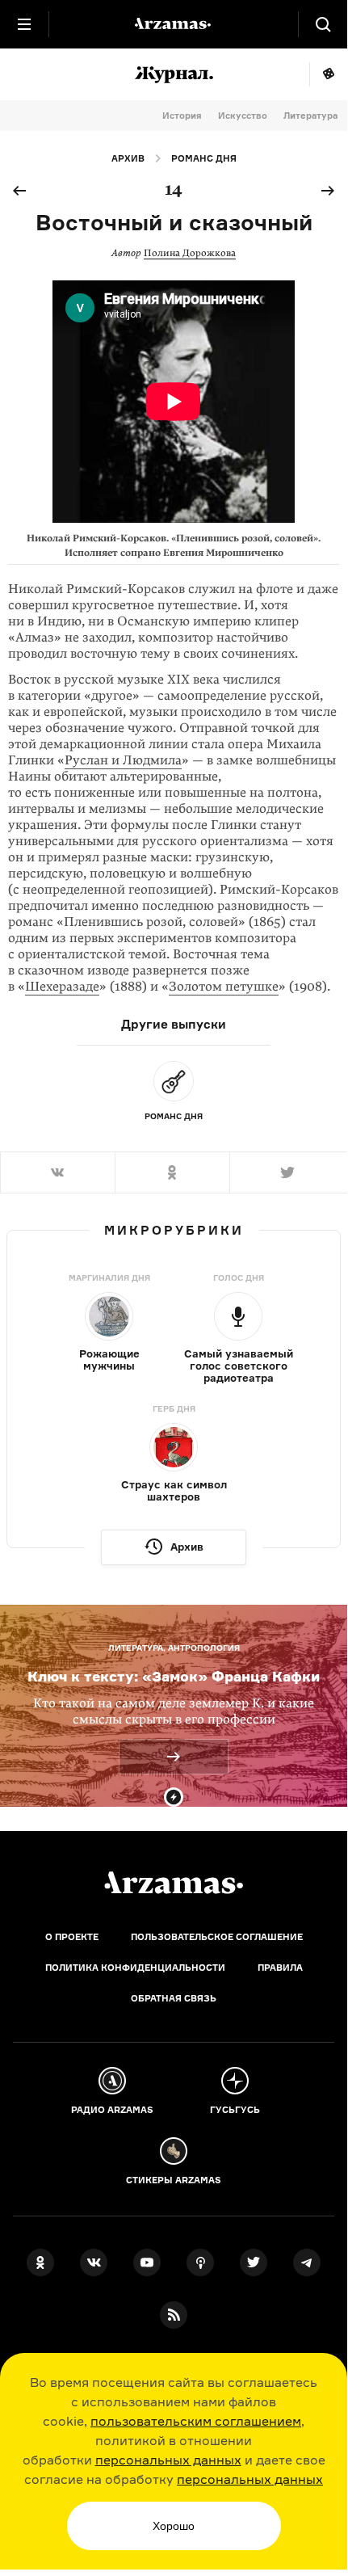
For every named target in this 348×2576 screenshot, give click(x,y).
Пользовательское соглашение (217, 1937)
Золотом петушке (224, 987)
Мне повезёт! (328, 74)
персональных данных (168, 2460)
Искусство (243, 116)
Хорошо (174, 2526)
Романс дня (204, 158)
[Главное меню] (24, 24)
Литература (310, 116)
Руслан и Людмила (123, 760)
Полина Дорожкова (190, 253)
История (182, 116)
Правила (280, 1968)
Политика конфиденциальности (135, 1968)
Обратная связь (174, 1998)
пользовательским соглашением (196, 2421)
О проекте (72, 1937)
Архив (128, 158)
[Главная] (174, 1883)
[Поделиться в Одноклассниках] (172, 1172)
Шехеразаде (62, 987)
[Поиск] (323, 24)
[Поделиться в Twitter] (288, 1172)
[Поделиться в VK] (57, 1172)
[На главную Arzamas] (174, 24)
